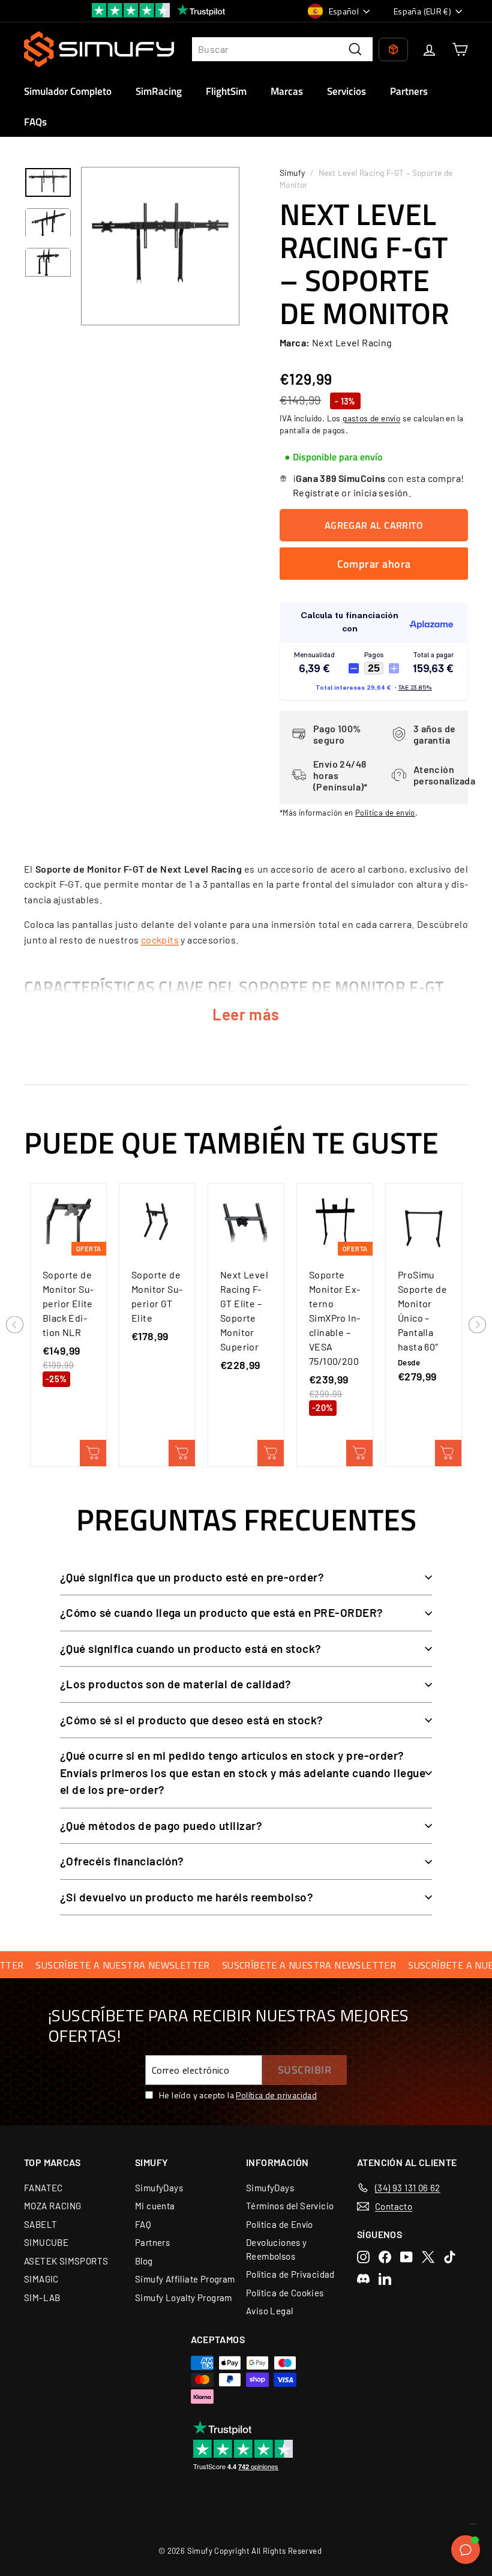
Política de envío (385, 813)
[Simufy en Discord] (363, 2279)
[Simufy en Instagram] (363, 2257)
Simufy (292, 173)
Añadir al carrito (93, 1453)
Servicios (346, 91)
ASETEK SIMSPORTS (66, 2261)
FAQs (35, 122)
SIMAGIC (41, 2279)
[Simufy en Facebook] (385, 2257)
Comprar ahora (374, 564)
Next (477, 1326)
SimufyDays (159, 2188)
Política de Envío (280, 2224)
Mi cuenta (155, 2206)
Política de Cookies (285, 2293)
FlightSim (226, 91)
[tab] (333, 457)
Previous (15, 1326)
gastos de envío (371, 418)
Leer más (246, 1014)
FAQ (143, 2224)
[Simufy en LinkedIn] (385, 2279)
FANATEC (43, 2188)
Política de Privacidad (290, 2274)
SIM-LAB (42, 2298)
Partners (409, 91)
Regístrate (316, 492)
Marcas (287, 91)
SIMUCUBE (46, 2242)
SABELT (40, 2224)
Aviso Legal (269, 2311)
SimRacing (159, 91)
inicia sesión (381, 492)
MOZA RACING (52, 2206)
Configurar (448, 1453)
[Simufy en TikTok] (450, 2257)
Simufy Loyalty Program (184, 2298)
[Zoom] (160, 246)
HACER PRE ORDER (271, 1453)
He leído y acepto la (238, 2095)
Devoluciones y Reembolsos (277, 2249)
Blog (144, 2261)
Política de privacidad (276, 2095)
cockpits (160, 940)
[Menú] (473, 2527)
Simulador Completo (68, 91)
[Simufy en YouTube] (406, 2257)
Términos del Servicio (290, 2206)
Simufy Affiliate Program (185, 2279)
